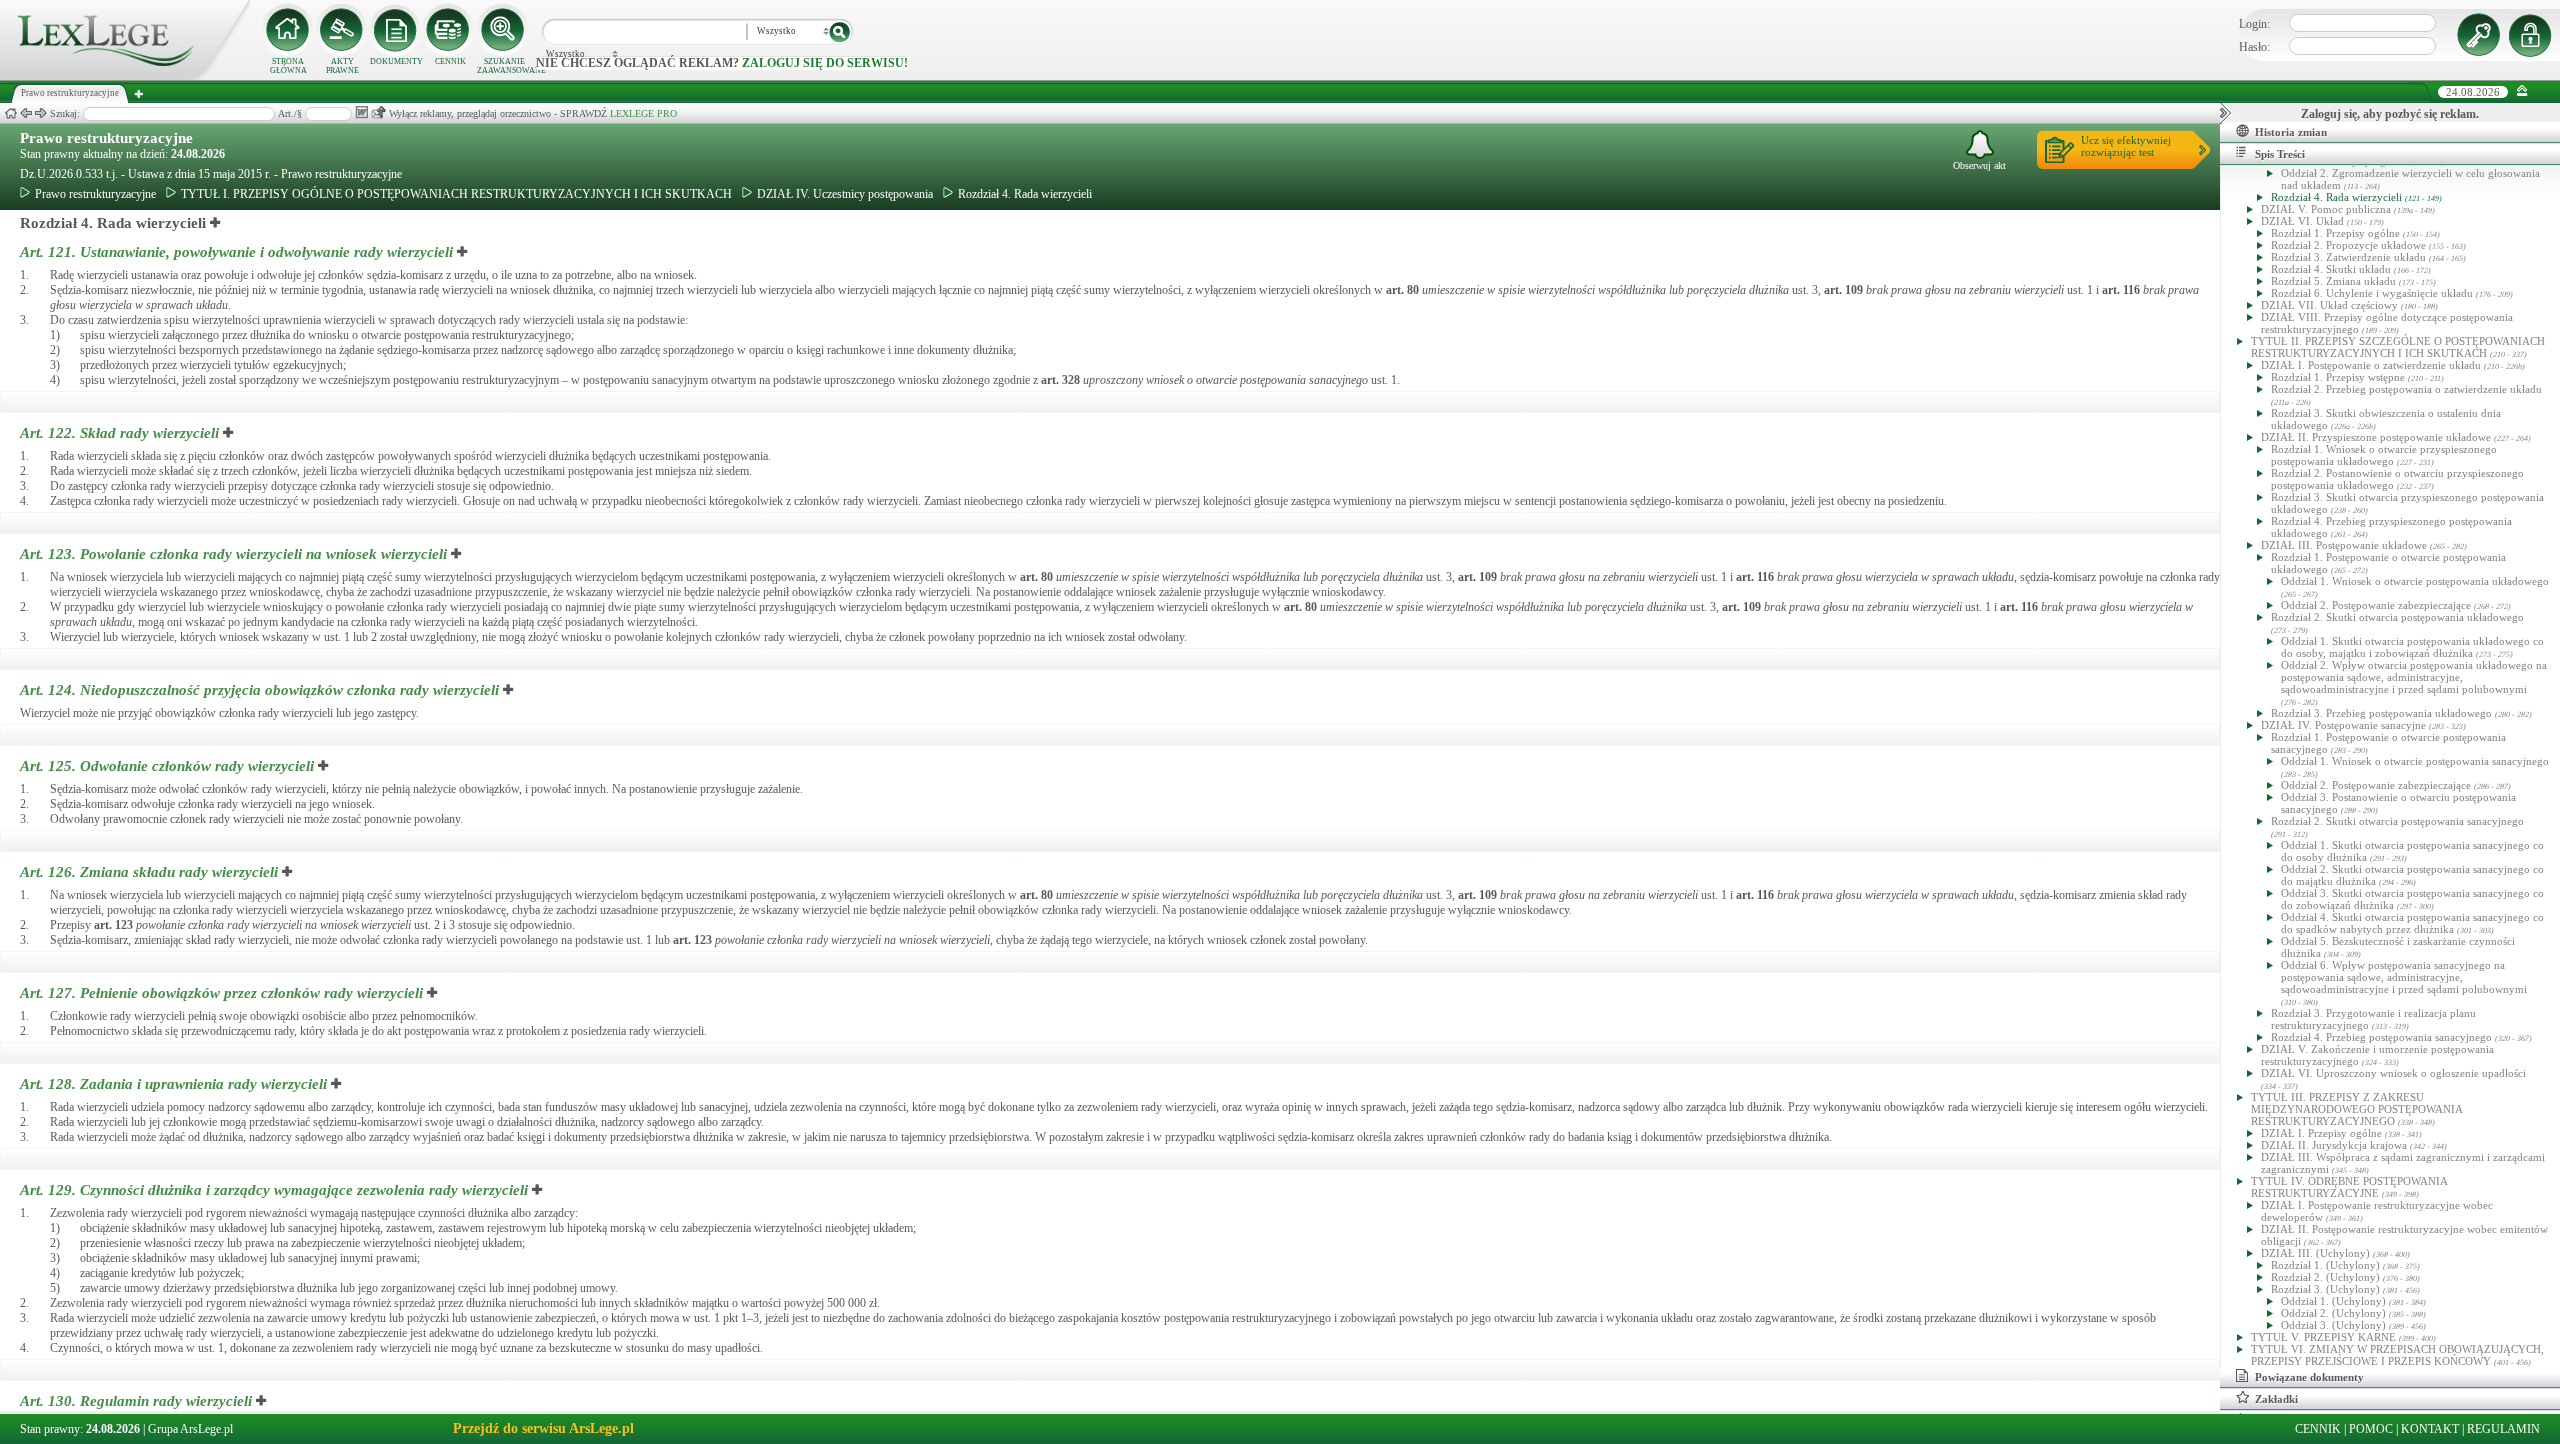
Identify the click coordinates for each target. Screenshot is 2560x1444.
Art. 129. (274, 1190)
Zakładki (2276, 1399)
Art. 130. (136, 1401)
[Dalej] (41, 113)
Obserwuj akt (1979, 165)
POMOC (2371, 1429)
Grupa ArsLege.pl (190, 1429)
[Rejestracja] (2533, 35)
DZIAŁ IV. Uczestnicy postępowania (845, 194)
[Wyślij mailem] (378, 112)
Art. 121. (236, 252)
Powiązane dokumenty (2309, 1377)
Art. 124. (259, 690)
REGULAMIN (2503, 1429)
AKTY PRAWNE (342, 66)
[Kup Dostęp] (450, 30)
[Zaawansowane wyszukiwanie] (504, 30)
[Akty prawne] (342, 30)
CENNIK (450, 61)
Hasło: (2254, 47)
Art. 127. (221, 993)
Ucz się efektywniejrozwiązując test (2126, 146)
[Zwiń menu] (2522, 91)
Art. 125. (167, 766)
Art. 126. (149, 872)
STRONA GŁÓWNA (288, 66)
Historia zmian (2291, 132)
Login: (2254, 24)
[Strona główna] (125, 76)
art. (1402, 290)
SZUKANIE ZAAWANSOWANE (504, 66)
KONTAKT (2430, 1429)
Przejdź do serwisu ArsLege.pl (543, 1428)
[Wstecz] (26, 113)
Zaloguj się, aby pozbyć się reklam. (2390, 114)
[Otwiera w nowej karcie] (216, 223)
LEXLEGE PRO (643, 113)
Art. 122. (119, 433)
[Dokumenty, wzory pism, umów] (396, 30)
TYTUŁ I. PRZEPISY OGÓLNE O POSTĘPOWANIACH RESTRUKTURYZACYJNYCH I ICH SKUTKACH (456, 194)
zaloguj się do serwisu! (825, 63)
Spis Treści (2280, 154)
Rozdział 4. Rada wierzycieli (1025, 194)
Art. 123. (233, 554)
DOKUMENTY (396, 61)
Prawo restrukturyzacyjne (106, 138)
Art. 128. (173, 1084)
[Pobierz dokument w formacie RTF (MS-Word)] (361, 112)
